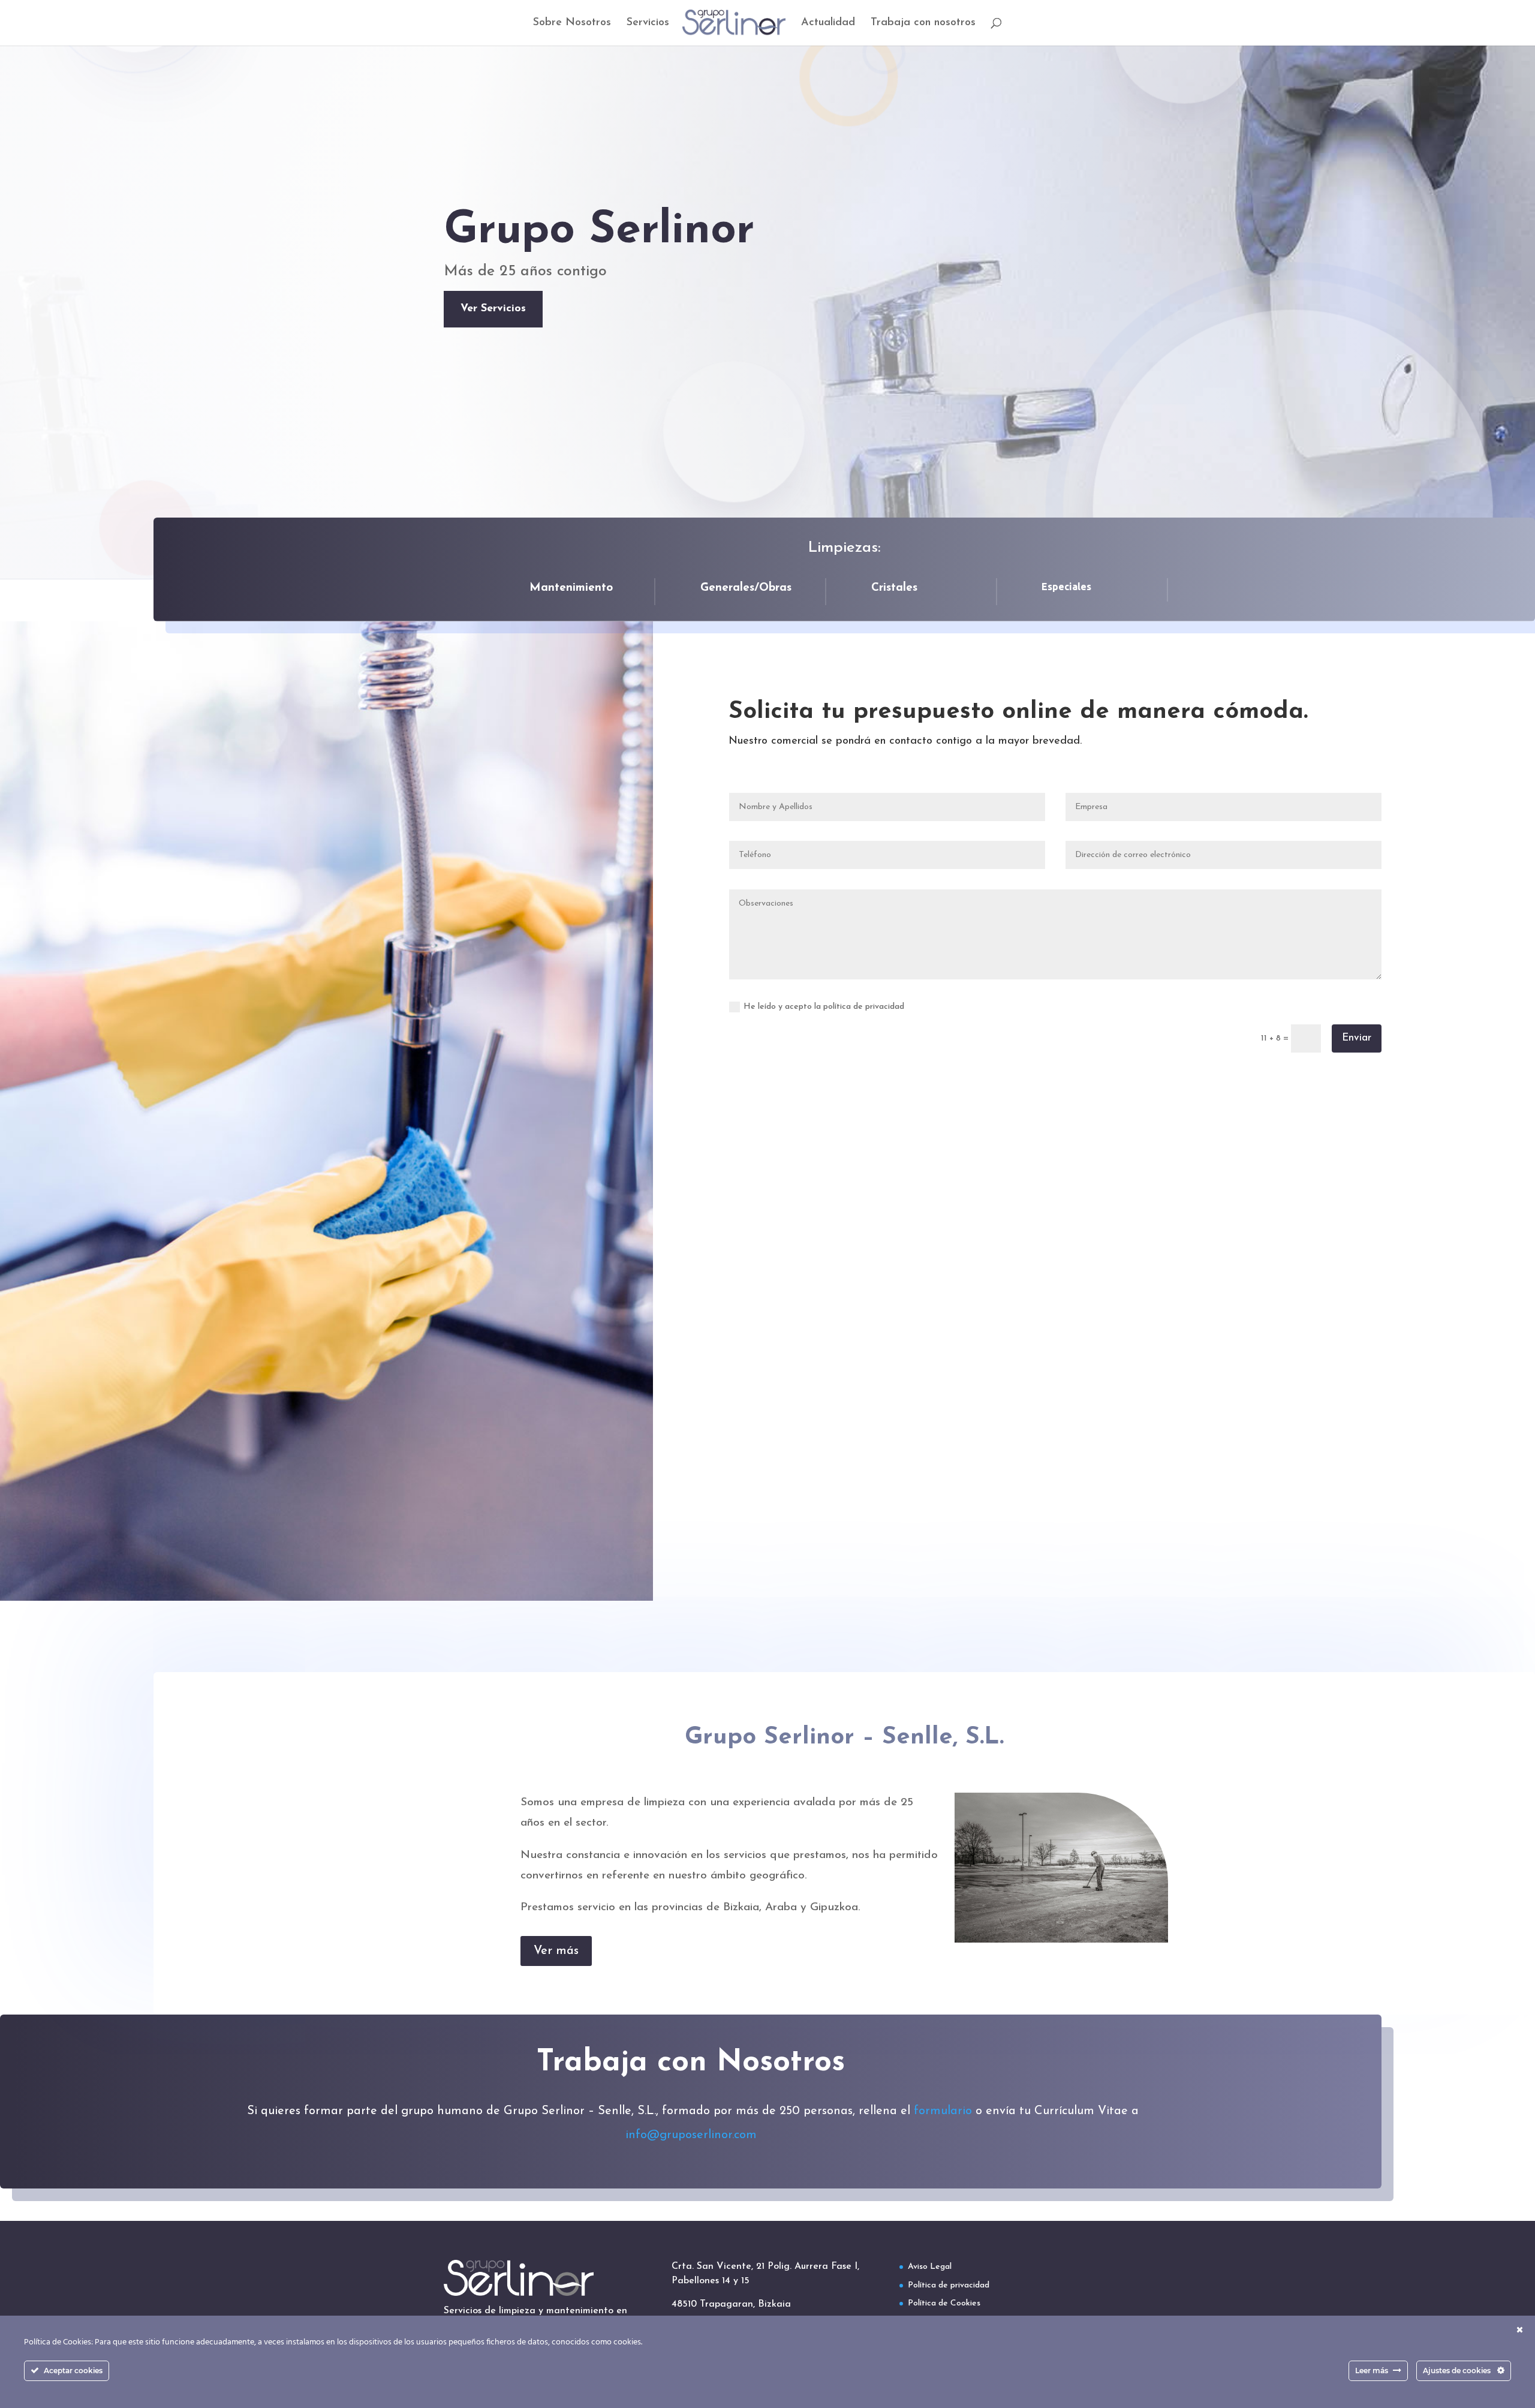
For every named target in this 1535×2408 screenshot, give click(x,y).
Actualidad (828, 23)
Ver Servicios (493, 309)
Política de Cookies (944, 2303)
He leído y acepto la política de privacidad (824, 1007)
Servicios (648, 23)
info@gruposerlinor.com (691, 2135)
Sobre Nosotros (572, 23)
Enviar (1357, 1038)
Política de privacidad (949, 2285)
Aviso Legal (930, 2267)
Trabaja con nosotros (923, 23)
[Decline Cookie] (1520, 2331)
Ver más (556, 1951)
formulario (945, 2111)
